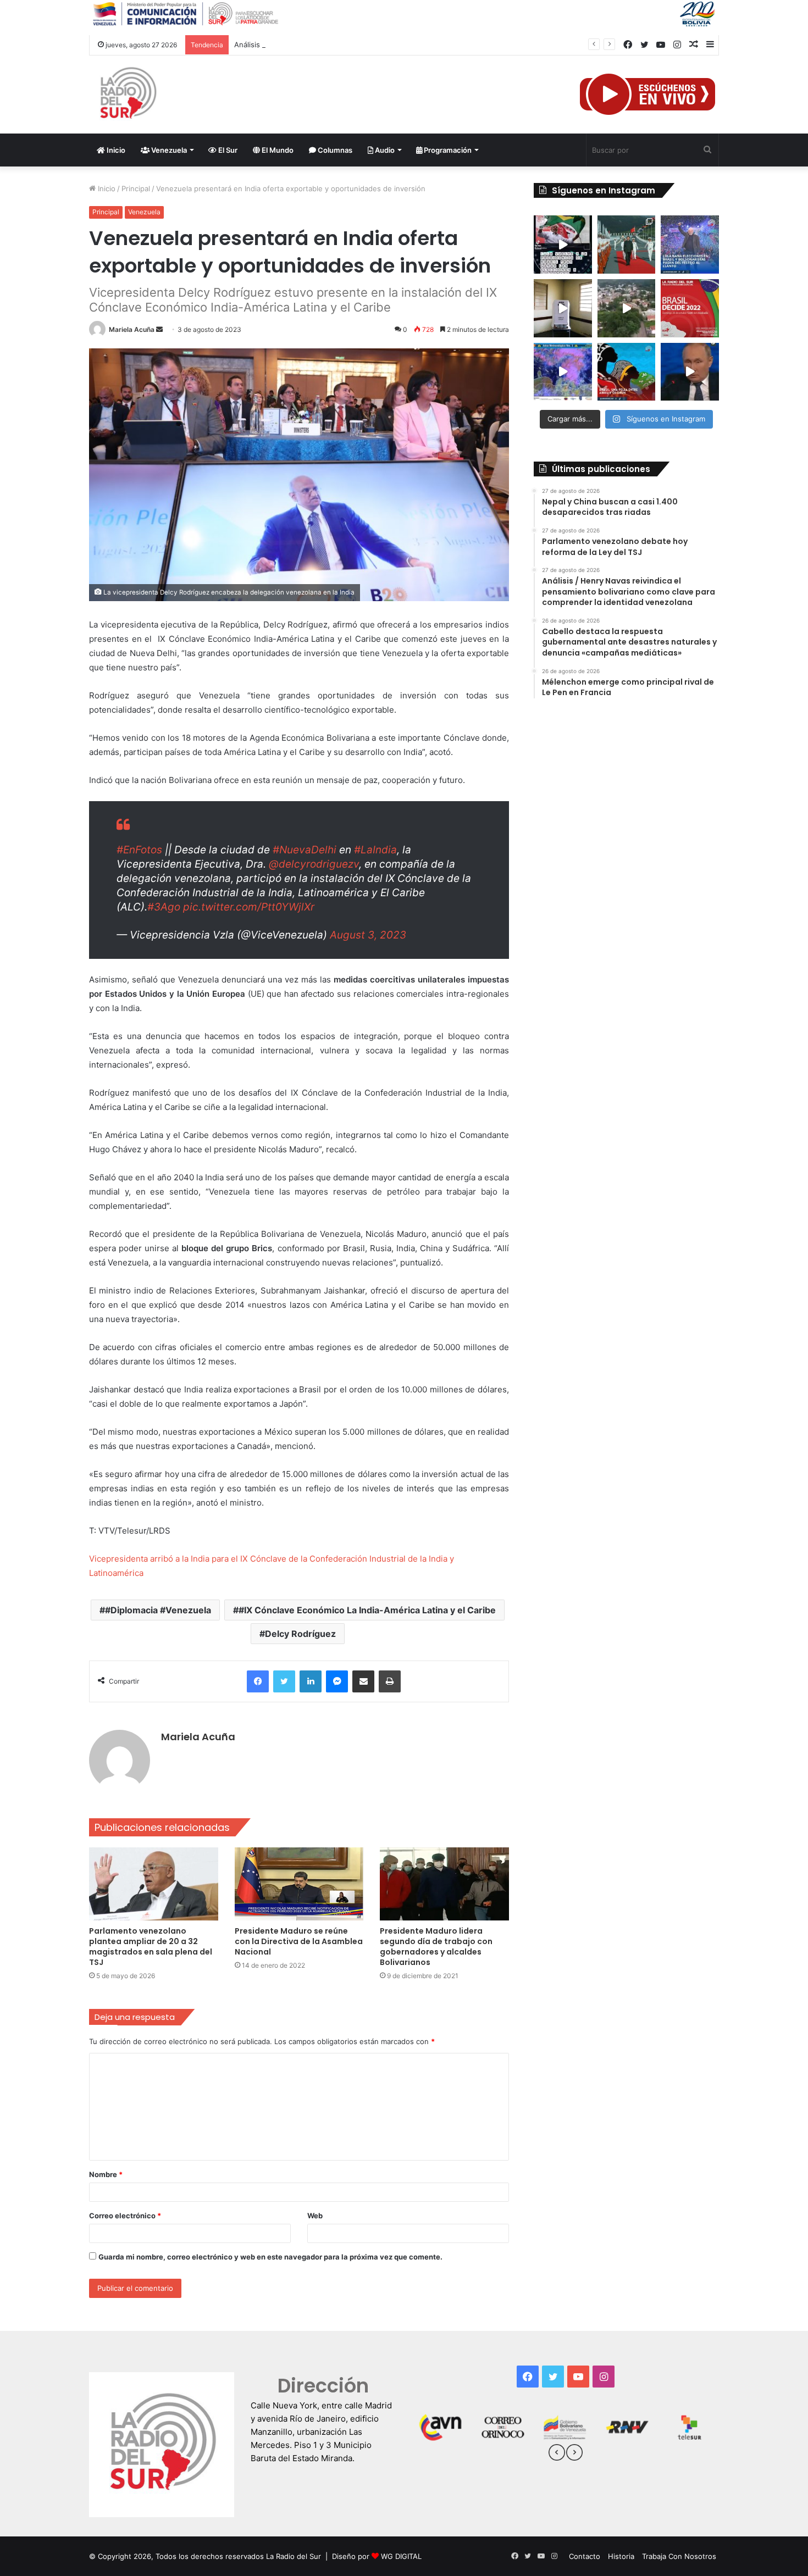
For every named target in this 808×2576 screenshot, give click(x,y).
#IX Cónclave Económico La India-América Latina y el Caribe (367, 1610)
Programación (447, 150)
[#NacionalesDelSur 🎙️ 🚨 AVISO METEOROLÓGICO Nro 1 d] (563, 372)
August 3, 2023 (368, 935)
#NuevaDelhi (305, 850)
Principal (136, 188)
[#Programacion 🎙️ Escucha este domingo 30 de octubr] (690, 308)
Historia (621, 2556)
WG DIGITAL (401, 2556)
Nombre (106, 2174)
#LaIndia (375, 850)
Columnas (334, 150)
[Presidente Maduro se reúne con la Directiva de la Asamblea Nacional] (299, 1884)
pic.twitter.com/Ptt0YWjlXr (249, 907)
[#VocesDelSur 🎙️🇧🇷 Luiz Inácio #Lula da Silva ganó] (690, 245)
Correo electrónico (125, 2216)
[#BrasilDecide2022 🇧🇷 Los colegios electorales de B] (563, 308)
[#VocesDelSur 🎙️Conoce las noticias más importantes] (563, 245)
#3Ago (164, 907)
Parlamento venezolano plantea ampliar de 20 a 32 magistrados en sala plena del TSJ (151, 1947)
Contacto (585, 2556)
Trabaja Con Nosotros (679, 2556)
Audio (384, 150)
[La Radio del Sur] (128, 95)
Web (315, 2216)
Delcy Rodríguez (300, 1634)
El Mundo (277, 150)
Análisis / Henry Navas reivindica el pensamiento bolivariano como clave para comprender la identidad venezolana (429, 45)
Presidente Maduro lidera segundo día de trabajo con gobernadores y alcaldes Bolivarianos (436, 1947)
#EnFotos (139, 850)
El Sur (227, 150)
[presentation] (557, 2454)
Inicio (115, 150)
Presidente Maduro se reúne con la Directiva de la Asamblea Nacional (299, 1941)
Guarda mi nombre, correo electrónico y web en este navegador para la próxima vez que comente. (270, 2257)
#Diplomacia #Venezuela (158, 1610)
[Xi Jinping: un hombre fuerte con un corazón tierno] (627, 245)
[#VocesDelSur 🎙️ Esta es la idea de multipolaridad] (690, 372)
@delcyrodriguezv (314, 864)
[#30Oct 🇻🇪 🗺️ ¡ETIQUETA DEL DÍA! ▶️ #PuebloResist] (627, 308)
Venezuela (168, 150)
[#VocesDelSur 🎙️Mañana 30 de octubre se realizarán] (627, 372)
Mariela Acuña (132, 329)
